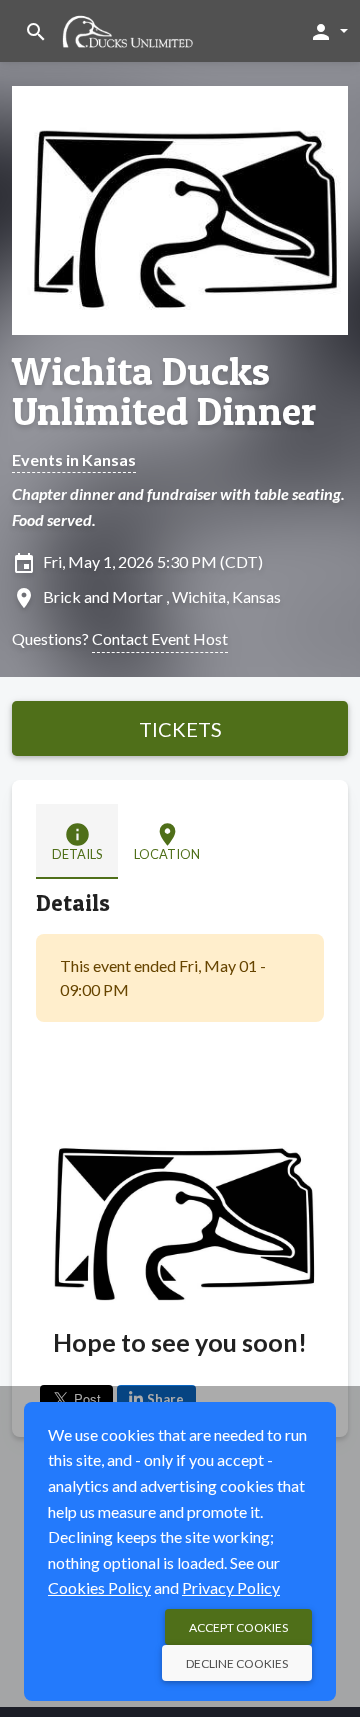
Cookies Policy (99, 1587)
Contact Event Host (160, 638)
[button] (328, 31)
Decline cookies (237, 1663)
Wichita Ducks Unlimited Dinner (164, 391)
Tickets (180, 729)
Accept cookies (238, 1627)
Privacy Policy (231, 1587)
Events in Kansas (74, 459)
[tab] (77, 841)
